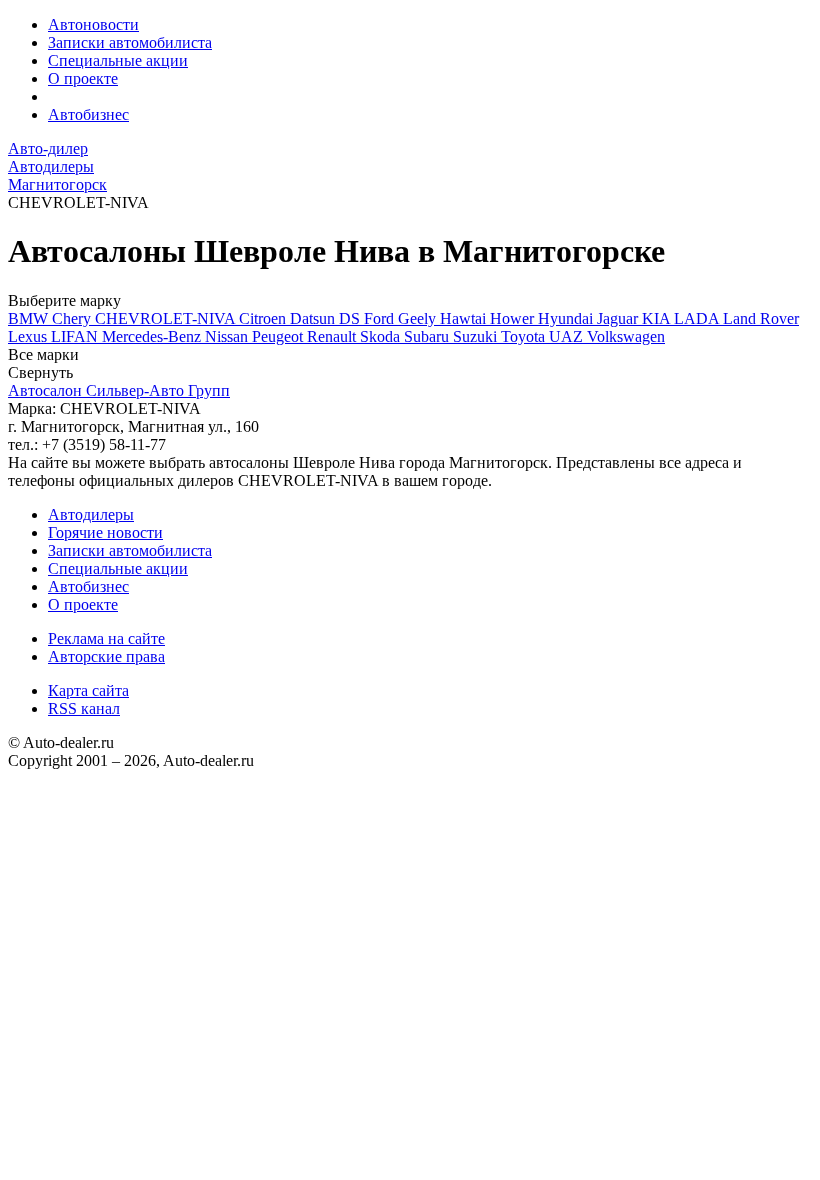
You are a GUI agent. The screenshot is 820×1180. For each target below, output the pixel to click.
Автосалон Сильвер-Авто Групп (119, 390)
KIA (658, 318)
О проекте (83, 78)
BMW (30, 318)
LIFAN (76, 336)
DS (351, 318)
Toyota (525, 336)
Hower (514, 318)
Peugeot (279, 336)
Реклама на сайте (106, 638)
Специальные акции (118, 60)
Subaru (428, 336)
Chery (73, 318)
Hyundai (567, 318)
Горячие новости (105, 532)
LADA (698, 318)
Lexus (29, 336)
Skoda (382, 336)
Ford (381, 318)
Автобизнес (88, 114)
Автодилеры (91, 514)
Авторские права (106, 656)
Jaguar (619, 318)
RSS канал (84, 708)
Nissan (228, 336)
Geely (419, 318)
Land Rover (761, 318)
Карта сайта (88, 690)
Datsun (314, 318)
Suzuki (477, 336)
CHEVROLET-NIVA (167, 318)
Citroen (264, 318)
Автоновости (93, 24)
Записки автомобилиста (130, 42)
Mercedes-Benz (153, 336)
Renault (333, 336)
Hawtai (465, 318)
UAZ (568, 336)
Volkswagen (626, 336)
